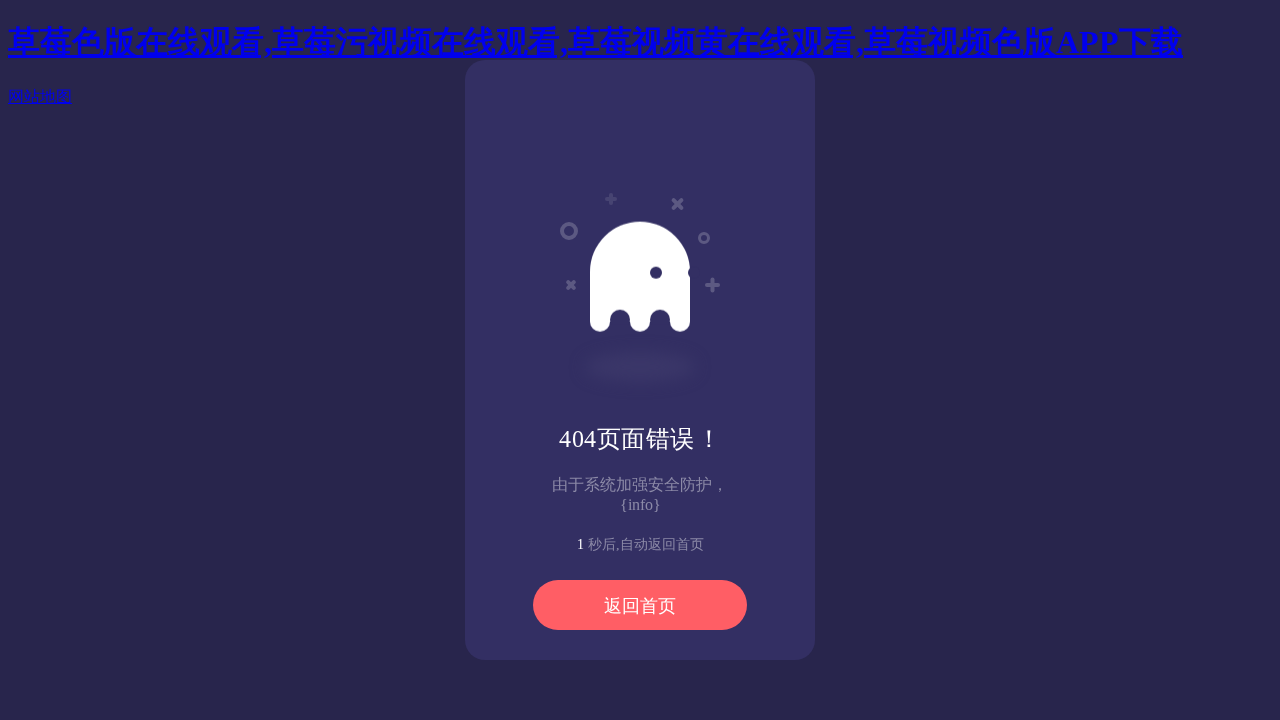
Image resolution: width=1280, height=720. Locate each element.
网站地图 (40, 96)
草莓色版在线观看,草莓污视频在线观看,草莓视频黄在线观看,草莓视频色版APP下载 (595, 42)
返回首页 (640, 606)
